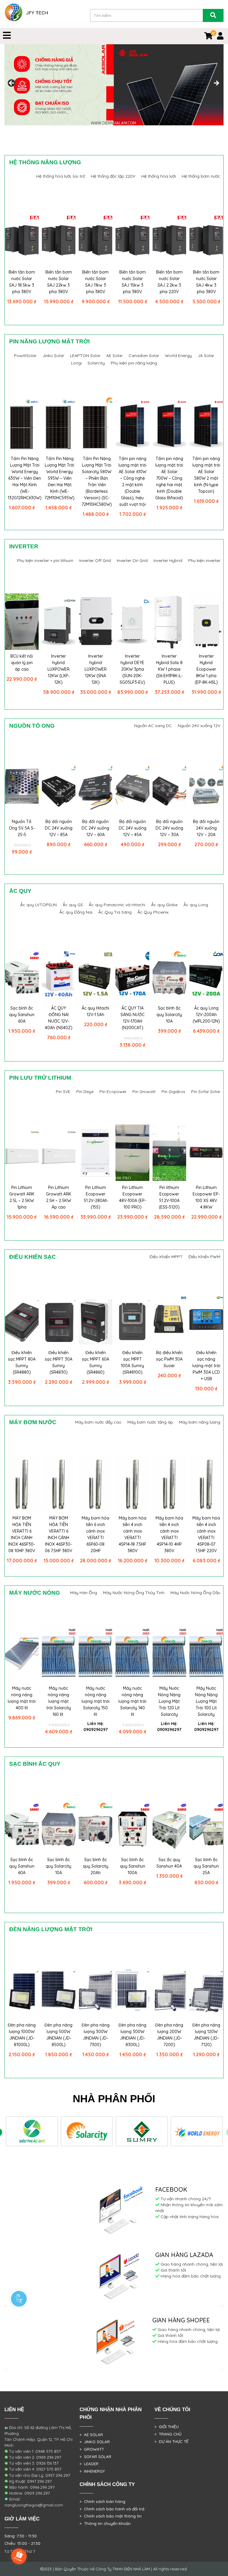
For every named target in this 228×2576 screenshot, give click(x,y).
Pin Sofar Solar (206, 1092)
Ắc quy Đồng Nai (76, 912)
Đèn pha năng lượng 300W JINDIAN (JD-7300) (96, 2035)
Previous (12, 83)
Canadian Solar (144, 356)
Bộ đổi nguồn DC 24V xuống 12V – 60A (95, 828)
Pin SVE (63, 1092)
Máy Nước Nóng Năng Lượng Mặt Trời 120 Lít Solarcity (169, 1701)
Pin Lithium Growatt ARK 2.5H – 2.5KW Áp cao (59, 1197)
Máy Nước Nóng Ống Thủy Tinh (134, 1593)
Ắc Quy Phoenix (153, 912)
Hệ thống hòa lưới (159, 176)
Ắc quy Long (196, 905)
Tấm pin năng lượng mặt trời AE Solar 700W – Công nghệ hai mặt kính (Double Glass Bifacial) (169, 478)
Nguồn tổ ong (32, 726)
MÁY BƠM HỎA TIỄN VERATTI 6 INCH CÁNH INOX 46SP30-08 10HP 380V (22, 1534)
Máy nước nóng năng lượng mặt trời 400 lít (22, 1698)
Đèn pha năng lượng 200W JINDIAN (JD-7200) (169, 2035)
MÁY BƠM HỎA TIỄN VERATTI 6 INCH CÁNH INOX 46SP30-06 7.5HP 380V (58, 1534)
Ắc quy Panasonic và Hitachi (117, 905)
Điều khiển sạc (33, 1257)
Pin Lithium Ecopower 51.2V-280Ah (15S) (96, 1197)
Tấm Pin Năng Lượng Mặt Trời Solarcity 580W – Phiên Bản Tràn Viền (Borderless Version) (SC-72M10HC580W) (97, 481)
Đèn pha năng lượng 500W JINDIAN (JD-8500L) (58, 2035)
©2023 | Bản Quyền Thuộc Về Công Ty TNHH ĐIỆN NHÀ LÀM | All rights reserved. (114, 2569)
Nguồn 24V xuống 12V (199, 726)
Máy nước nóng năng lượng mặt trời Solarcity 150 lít (96, 1701)
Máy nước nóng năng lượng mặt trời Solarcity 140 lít (132, 1701)
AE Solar (114, 356)
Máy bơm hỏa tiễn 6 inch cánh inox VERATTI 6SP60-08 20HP (95, 1534)
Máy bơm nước (33, 1422)
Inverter (24, 546)
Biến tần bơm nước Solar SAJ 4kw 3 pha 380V (206, 282)
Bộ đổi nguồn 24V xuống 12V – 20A (206, 828)
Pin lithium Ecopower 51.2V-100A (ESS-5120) (169, 1197)
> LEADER (89, 2464)
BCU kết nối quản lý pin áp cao (22, 663)
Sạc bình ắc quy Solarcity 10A (169, 1015)
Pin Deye (85, 1092)
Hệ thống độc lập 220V (113, 176)
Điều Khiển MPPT (166, 1257)
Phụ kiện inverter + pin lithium (45, 560)
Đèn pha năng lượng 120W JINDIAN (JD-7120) (206, 2035)
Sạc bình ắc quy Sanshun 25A (206, 1866)
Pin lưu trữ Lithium (40, 1078)
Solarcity (96, 363)
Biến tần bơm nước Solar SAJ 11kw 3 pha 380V (95, 282)
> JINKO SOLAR (95, 2442)
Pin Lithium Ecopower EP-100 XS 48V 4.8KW (206, 1197)
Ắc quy (20, 891)
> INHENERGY (92, 2471)
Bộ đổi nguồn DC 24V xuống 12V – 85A (59, 828)
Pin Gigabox (173, 1092)
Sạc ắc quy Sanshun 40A (169, 1863)
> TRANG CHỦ (168, 2434)
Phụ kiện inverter (204, 560)
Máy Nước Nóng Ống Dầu (195, 1593)
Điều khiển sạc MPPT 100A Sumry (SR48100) (132, 1362)
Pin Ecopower (113, 1092)
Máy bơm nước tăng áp (150, 1422)
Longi (76, 363)
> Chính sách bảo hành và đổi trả (112, 2509)
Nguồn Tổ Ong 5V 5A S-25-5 (22, 828)
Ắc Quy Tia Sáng (115, 912)
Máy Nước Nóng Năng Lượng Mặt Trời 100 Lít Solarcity (206, 1701)
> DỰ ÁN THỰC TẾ (171, 2441)
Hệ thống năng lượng (45, 162)
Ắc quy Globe (164, 905)
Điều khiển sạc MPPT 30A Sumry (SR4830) (59, 1362)
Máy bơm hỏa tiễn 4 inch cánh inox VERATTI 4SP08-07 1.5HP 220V (206, 1534)
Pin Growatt (144, 1092)
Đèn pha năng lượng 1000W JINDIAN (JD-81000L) (22, 2035)
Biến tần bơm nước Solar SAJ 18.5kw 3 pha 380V (22, 282)
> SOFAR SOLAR (95, 2457)
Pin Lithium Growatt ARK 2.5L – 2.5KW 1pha (22, 1197)
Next (216, 83)
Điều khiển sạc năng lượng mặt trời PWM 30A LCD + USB (206, 1366)
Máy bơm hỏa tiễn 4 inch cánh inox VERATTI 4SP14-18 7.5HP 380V (133, 1534)
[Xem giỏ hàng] (208, 37)
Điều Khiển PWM (204, 1257)
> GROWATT (92, 2449)
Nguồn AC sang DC (153, 726)
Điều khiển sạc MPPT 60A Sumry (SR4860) (96, 1362)
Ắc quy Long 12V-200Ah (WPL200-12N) (206, 1015)
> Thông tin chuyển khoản (105, 2523)
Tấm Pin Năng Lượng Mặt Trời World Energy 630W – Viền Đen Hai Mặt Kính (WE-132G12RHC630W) (25, 478)
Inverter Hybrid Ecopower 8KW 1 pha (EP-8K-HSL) (206, 669)
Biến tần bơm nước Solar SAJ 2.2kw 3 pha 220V (169, 282)
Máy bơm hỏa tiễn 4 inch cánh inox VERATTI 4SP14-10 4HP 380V (169, 1534)
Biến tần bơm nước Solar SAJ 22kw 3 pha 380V (59, 282)
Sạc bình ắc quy (35, 1764)
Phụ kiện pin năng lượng (134, 363)
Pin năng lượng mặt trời (49, 341)
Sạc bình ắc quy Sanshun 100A (133, 1866)
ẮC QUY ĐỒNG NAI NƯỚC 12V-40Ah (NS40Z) (59, 1018)
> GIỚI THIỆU (167, 2427)
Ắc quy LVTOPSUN (38, 905)
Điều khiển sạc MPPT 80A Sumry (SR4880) (22, 1362)
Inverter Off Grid (95, 560)
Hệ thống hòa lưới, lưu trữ (61, 176)
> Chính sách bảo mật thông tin (111, 2516)
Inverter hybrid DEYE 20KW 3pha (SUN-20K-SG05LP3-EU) (132, 669)
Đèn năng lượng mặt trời (51, 1929)
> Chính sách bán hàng (102, 2501)
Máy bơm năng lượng (200, 1422)
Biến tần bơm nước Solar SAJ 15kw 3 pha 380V (133, 282)
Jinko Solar (53, 356)
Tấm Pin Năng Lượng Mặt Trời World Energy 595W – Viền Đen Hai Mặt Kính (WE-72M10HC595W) (60, 478)
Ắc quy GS (73, 905)
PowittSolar (25, 356)
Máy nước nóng (35, 1593)
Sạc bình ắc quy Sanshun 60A (22, 1015)
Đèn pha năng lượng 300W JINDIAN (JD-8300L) (132, 2035)
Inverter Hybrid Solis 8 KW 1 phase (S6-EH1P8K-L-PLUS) (169, 669)
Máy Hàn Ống (84, 1593)
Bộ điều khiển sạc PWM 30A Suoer (169, 1359)
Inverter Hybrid (168, 560)
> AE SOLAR (91, 2435)
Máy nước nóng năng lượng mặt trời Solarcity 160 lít (59, 1701)
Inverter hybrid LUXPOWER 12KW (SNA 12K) (96, 669)
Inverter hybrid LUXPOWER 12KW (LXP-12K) (58, 669)
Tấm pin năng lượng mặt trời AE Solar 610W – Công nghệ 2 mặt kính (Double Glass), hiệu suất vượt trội (132, 481)
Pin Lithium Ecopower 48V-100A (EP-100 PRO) (133, 1197)
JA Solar (206, 356)
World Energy (178, 356)
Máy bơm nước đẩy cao (98, 1422)
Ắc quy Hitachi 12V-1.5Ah (95, 1011)
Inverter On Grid (132, 560)
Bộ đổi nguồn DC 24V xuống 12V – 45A (133, 828)
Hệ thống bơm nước (201, 176)
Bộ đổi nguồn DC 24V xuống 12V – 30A (169, 828)
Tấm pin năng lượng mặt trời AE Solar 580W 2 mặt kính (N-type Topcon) (206, 475)
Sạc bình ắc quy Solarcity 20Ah (96, 1866)
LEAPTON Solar (85, 356)
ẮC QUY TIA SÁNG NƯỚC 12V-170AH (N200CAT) (133, 1018)
